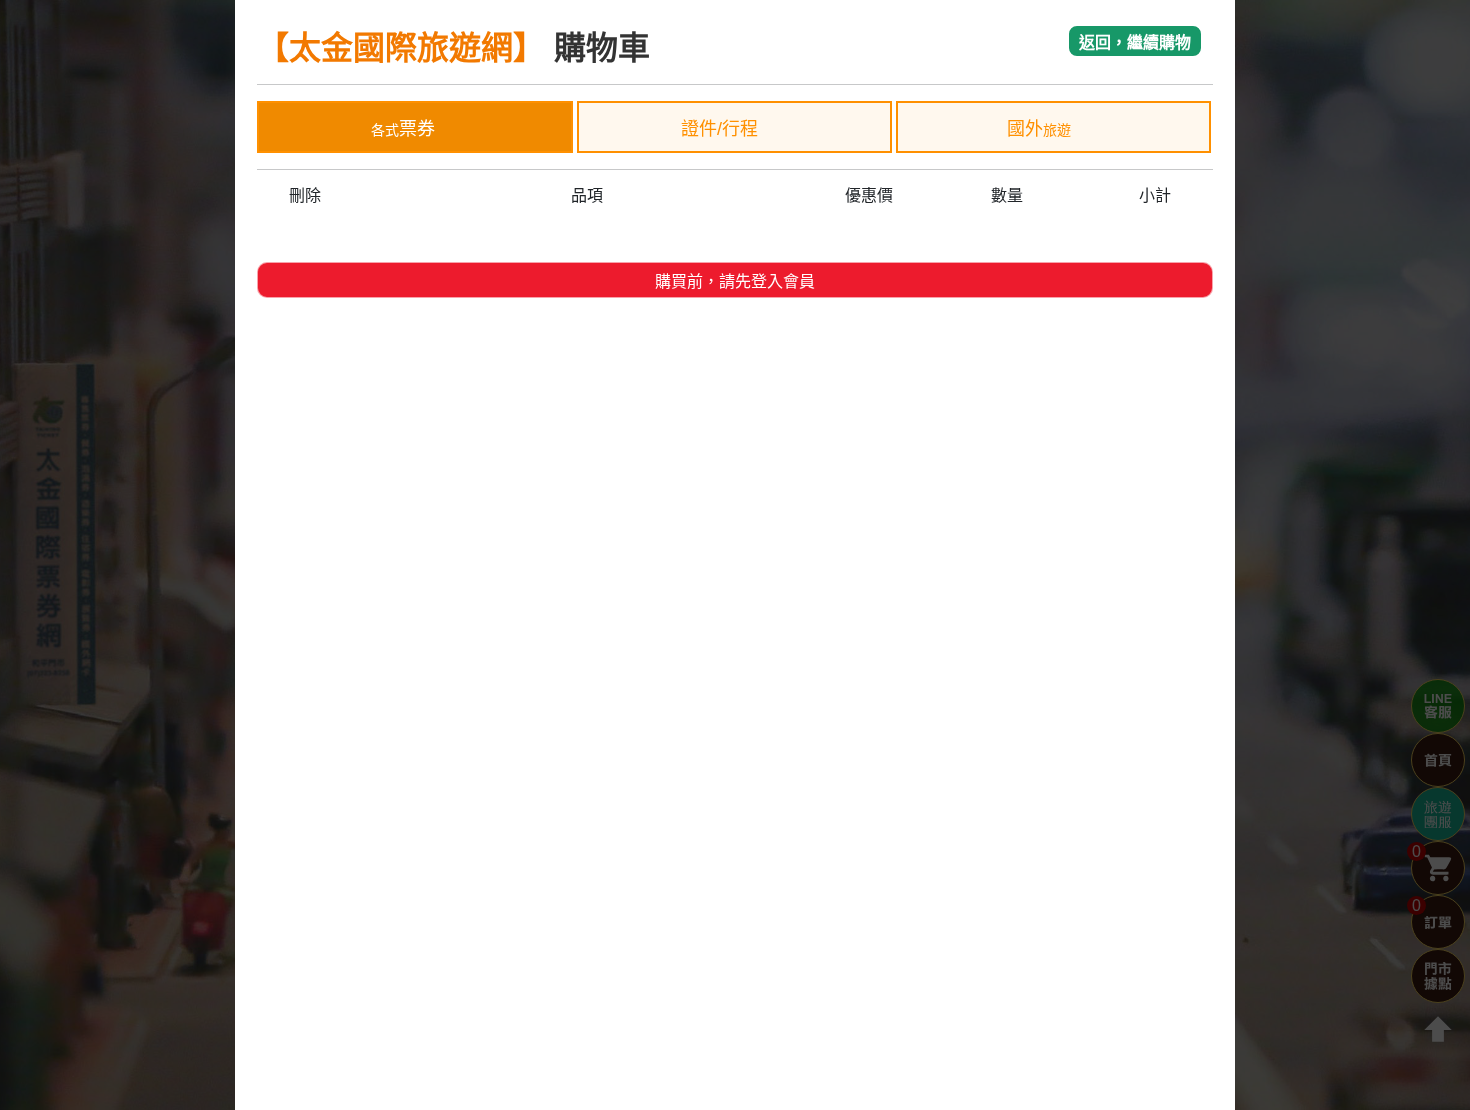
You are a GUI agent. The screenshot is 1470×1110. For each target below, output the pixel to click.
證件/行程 (722, 129)
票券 (403, 129)
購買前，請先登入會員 (735, 281)
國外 (1039, 129)
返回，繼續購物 (1135, 42)
